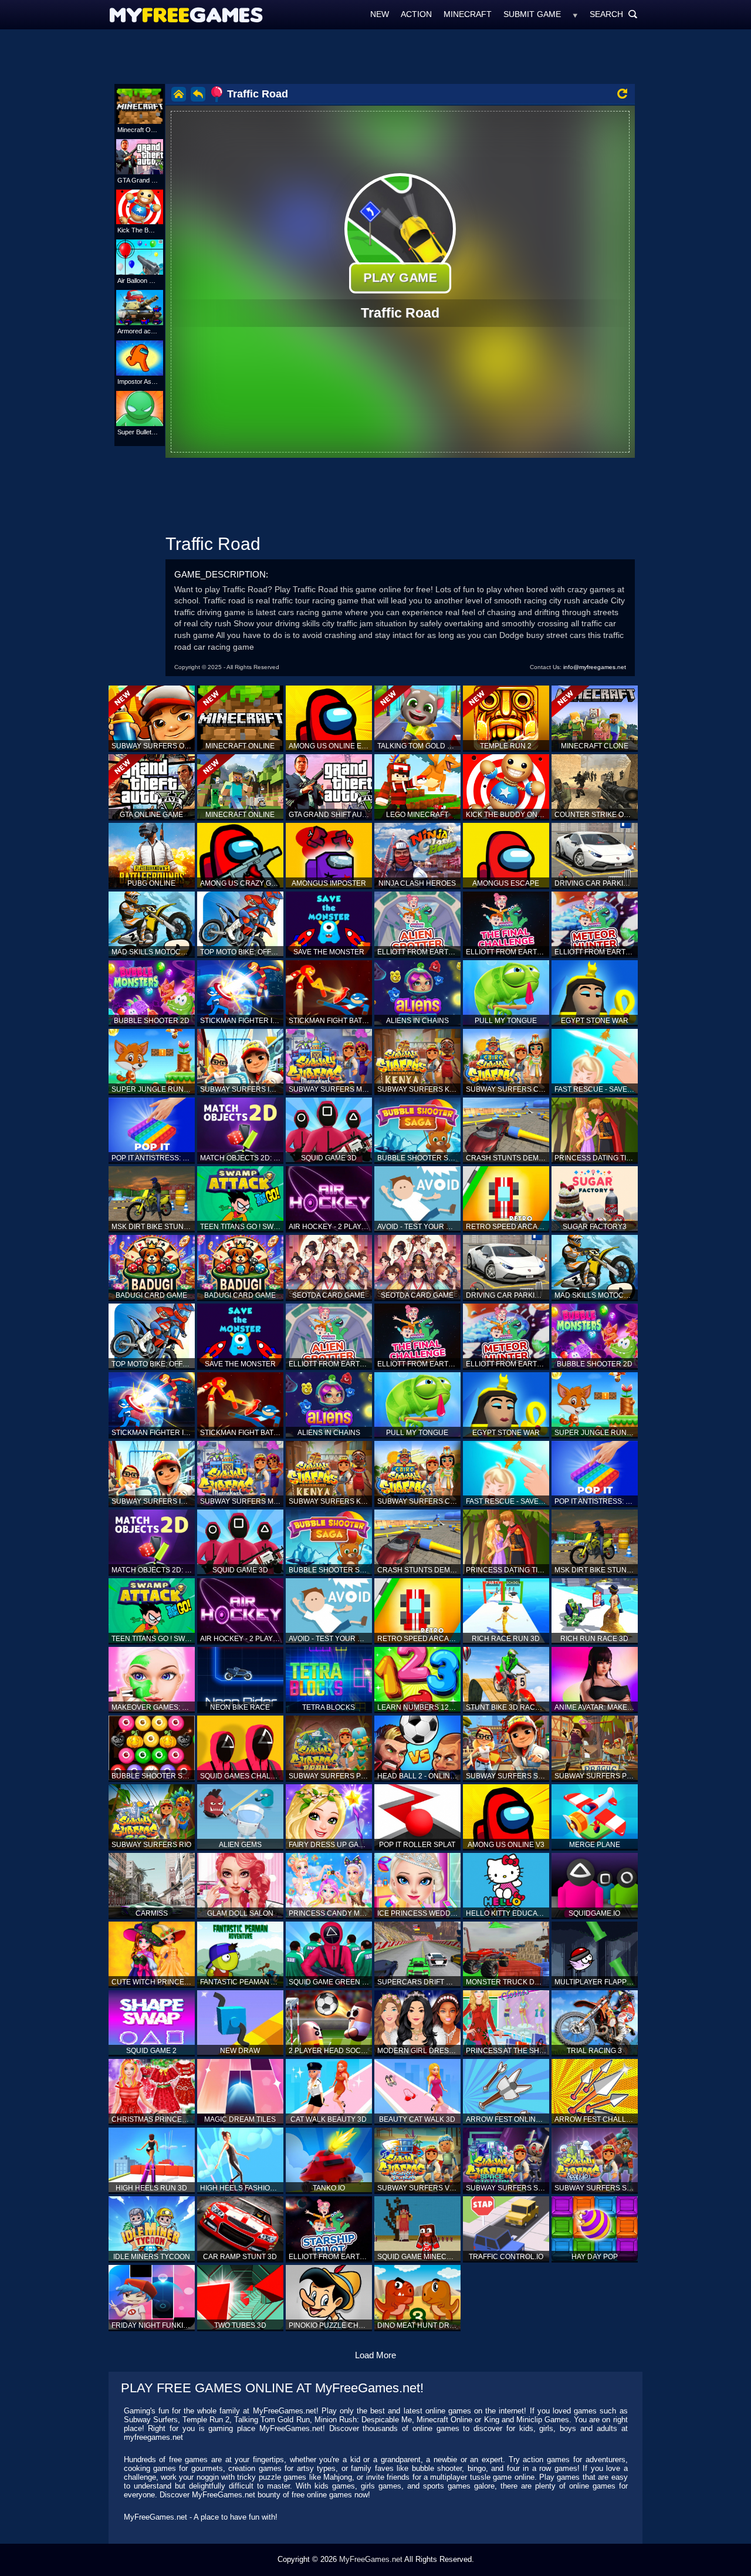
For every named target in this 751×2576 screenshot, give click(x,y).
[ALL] (575, 14)
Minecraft (468, 14)
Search (614, 14)
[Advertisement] (375, 56)
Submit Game (532, 14)
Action (416, 14)
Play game (400, 278)
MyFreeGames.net (371, 2559)
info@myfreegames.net (595, 667)
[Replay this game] (622, 94)
